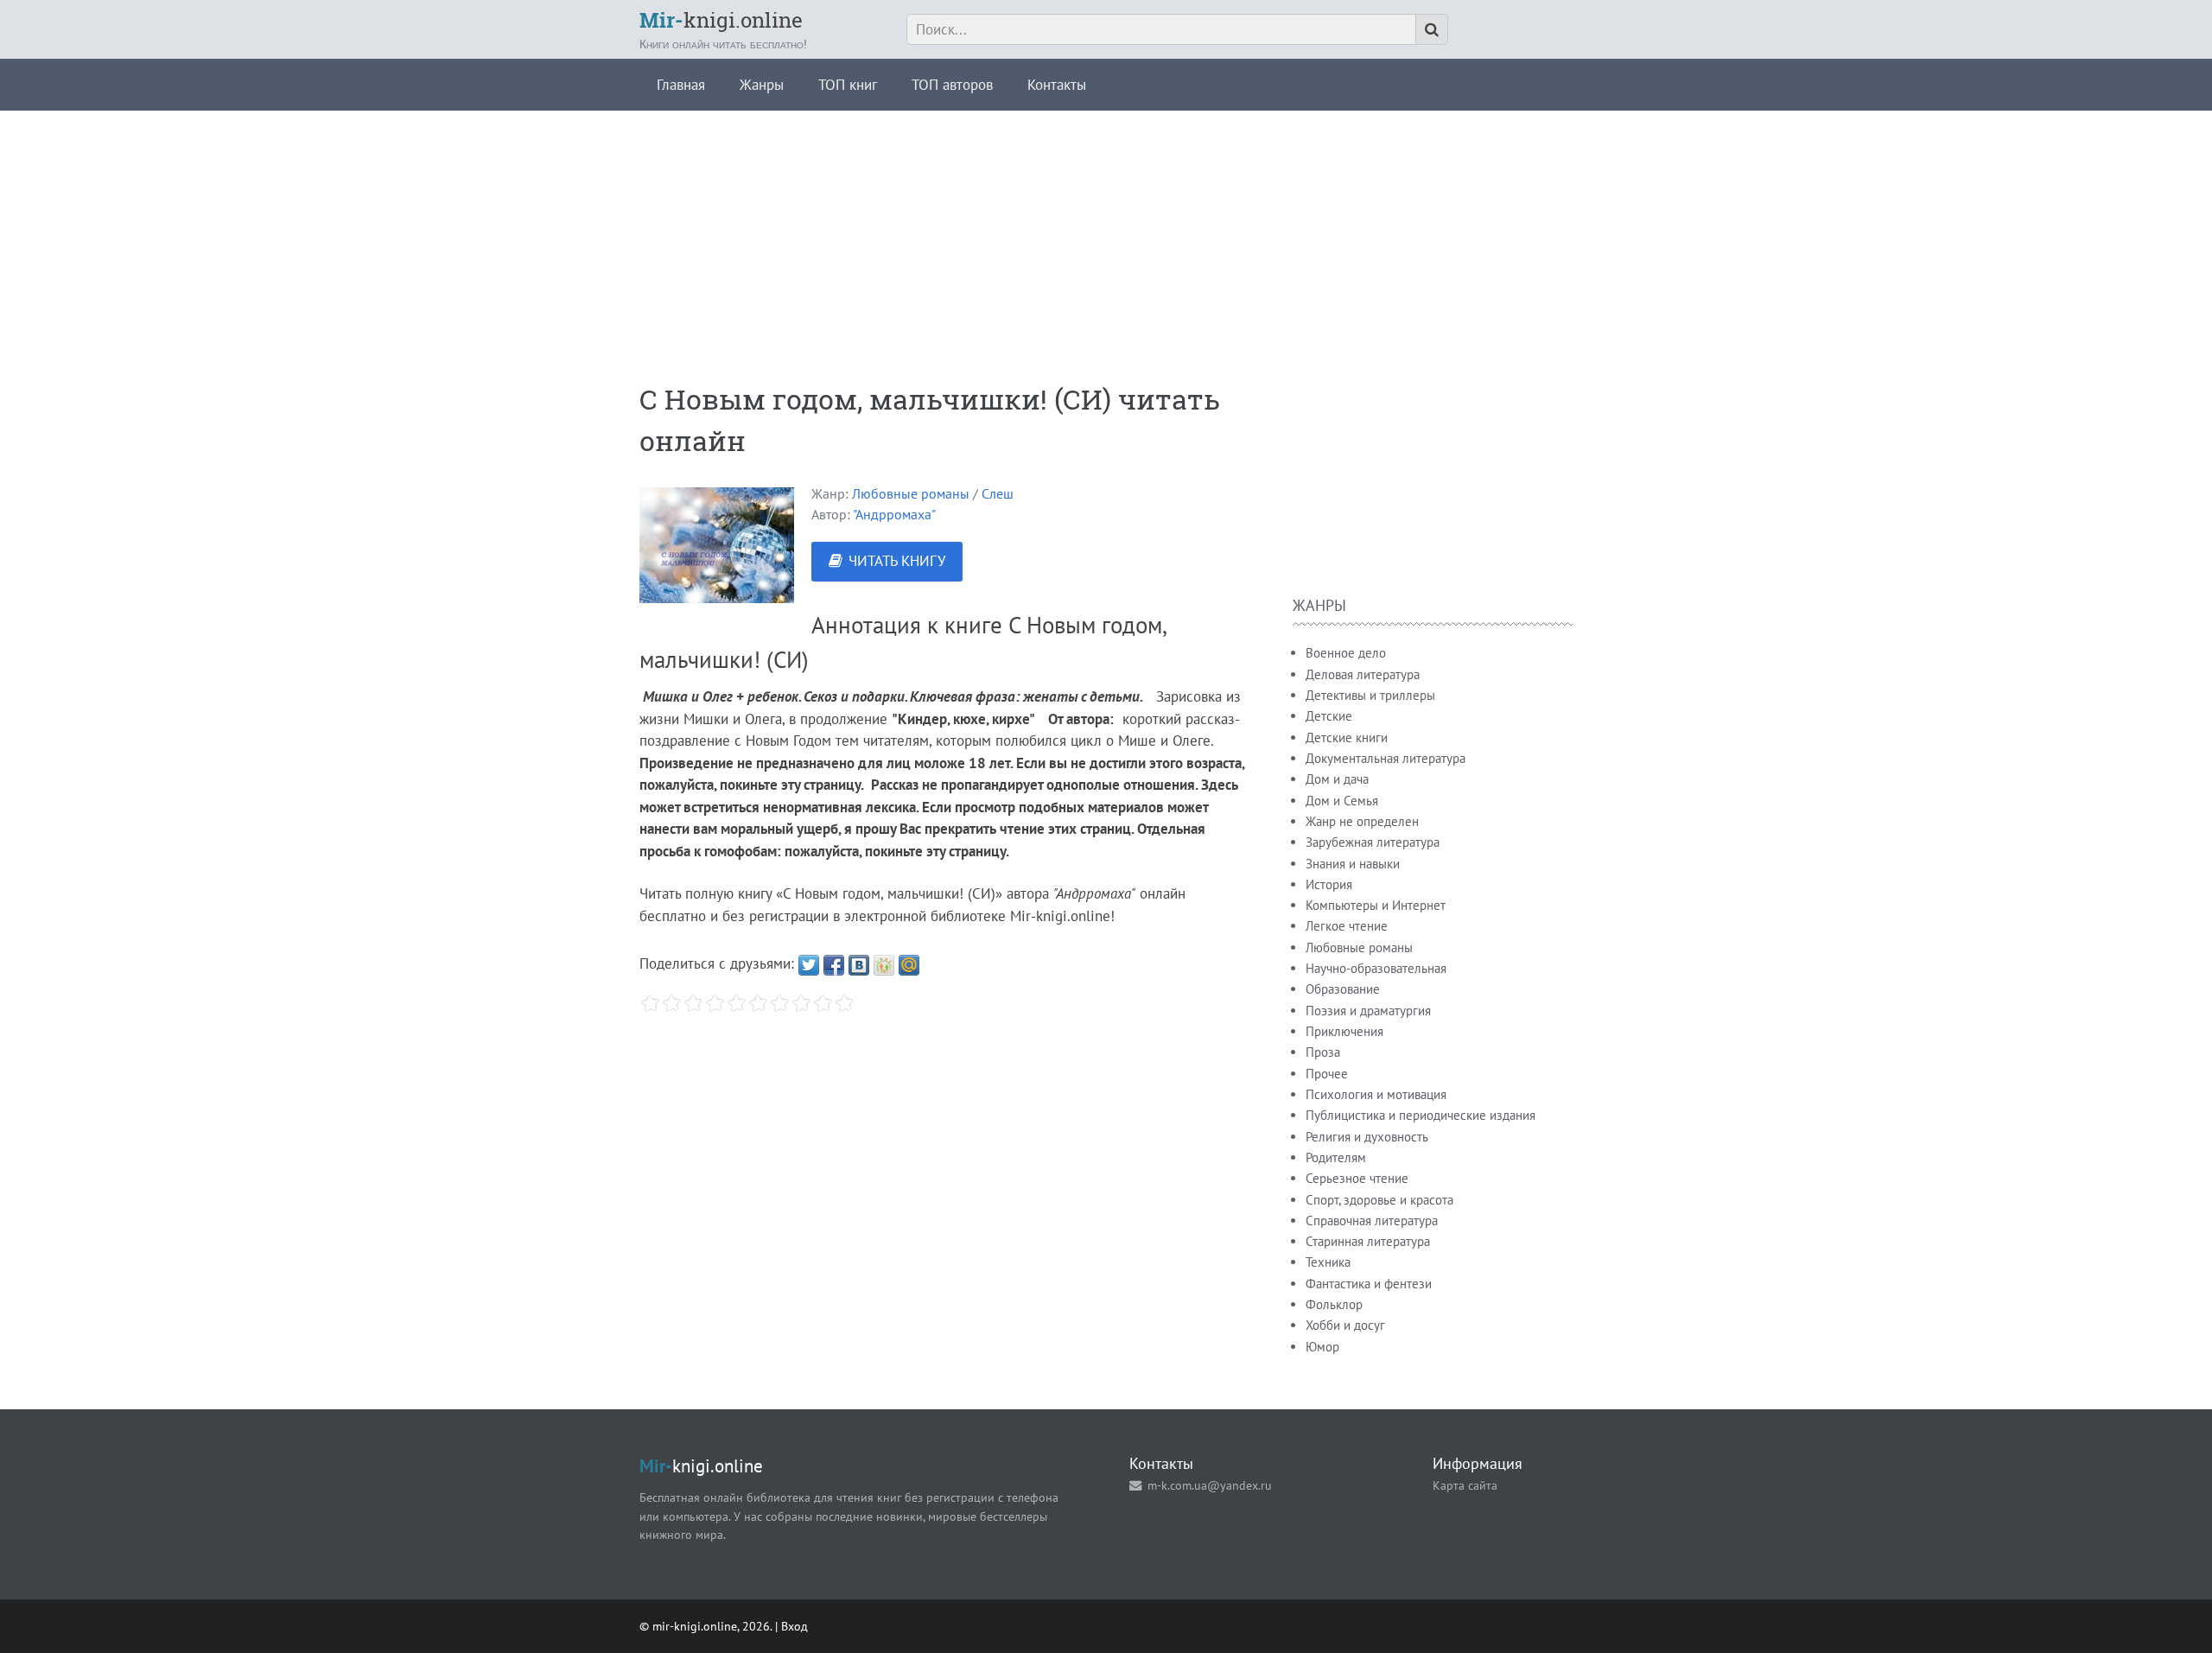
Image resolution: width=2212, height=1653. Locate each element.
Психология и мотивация (1376, 1094)
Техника (1328, 1262)
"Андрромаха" (894, 514)
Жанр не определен (1362, 821)
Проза (1323, 1052)
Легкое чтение (1347, 926)
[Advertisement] (1106, 232)
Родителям (1336, 1157)
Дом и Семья (1342, 801)
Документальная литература (1386, 758)
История (1329, 884)
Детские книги (1347, 737)
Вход (795, 1626)
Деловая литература (1363, 674)
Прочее (1327, 1074)
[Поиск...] (1432, 29)
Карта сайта (1465, 1485)
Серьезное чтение (1357, 1178)
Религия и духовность (1367, 1137)
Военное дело (1346, 653)
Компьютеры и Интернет (1376, 905)
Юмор (1322, 1347)
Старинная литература (1368, 1241)
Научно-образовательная (1376, 968)
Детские (1329, 716)
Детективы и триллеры (1370, 695)
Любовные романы (911, 493)
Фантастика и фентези (1369, 1284)
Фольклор (1334, 1304)
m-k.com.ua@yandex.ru (1210, 1485)
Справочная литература (1372, 1221)
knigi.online (721, 20)
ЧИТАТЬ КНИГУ (897, 561)
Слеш (998, 493)
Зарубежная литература (1373, 842)
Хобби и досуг (1345, 1325)
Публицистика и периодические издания (1421, 1115)
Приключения (1344, 1031)
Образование (1343, 989)
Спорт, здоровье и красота (1379, 1200)
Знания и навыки (1353, 864)
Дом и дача (1337, 779)
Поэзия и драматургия (1368, 1011)
